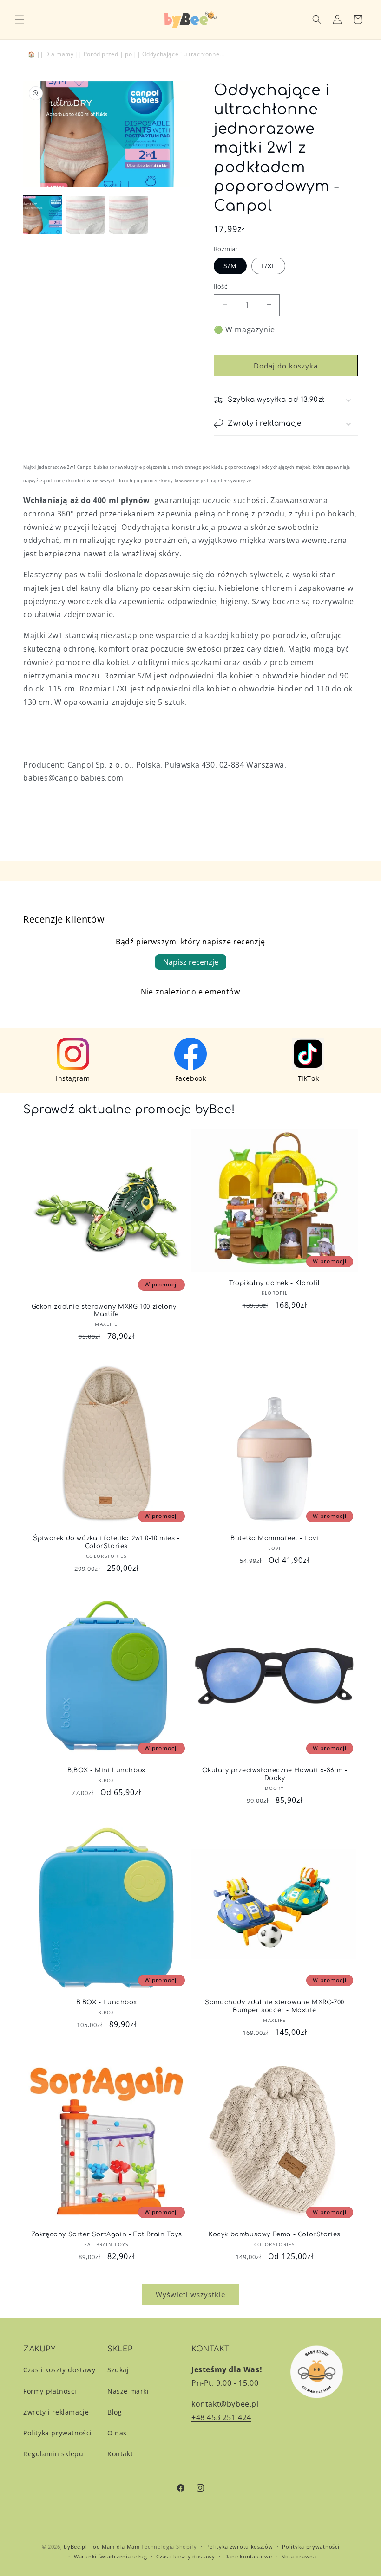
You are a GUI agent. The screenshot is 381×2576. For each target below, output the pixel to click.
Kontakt (120, 2454)
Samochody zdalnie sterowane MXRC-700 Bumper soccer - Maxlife (275, 2006)
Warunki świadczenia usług (111, 2556)
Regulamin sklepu (53, 2454)
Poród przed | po (108, 54)
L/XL (268, 266)
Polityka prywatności (58, 2433)
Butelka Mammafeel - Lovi (274, 1538)
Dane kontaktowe (248, 2556)
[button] (20, 19)
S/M (230, 266)
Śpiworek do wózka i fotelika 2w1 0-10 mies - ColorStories (106, 1542)
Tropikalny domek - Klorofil (275, 1283)
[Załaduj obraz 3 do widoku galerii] (86, 215)
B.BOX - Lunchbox (107, 2002)
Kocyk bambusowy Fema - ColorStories (275, 2234)
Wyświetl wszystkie (190, 2294)
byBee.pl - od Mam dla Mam (102, 2547)
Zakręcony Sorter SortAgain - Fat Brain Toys (107, 2234)
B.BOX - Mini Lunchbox (106, 1770)
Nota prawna (299, 2556)
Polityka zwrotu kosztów (240, 2547)
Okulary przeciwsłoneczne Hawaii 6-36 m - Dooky (275, 1774)
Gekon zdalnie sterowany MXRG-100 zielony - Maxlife (106, 1311)
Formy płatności (50, 2391)
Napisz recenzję (191, 962)
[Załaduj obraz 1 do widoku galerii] (43, 215)
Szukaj (118, 2370)
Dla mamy (59, 54)
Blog (115, 2412)
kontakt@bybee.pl (225, 2404)
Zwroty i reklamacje (56, 2412)
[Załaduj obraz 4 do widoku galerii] (128, 215)
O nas (117, 2433)
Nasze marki (128, 2391)
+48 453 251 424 (221, 2417)
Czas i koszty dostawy (59, 2370)
